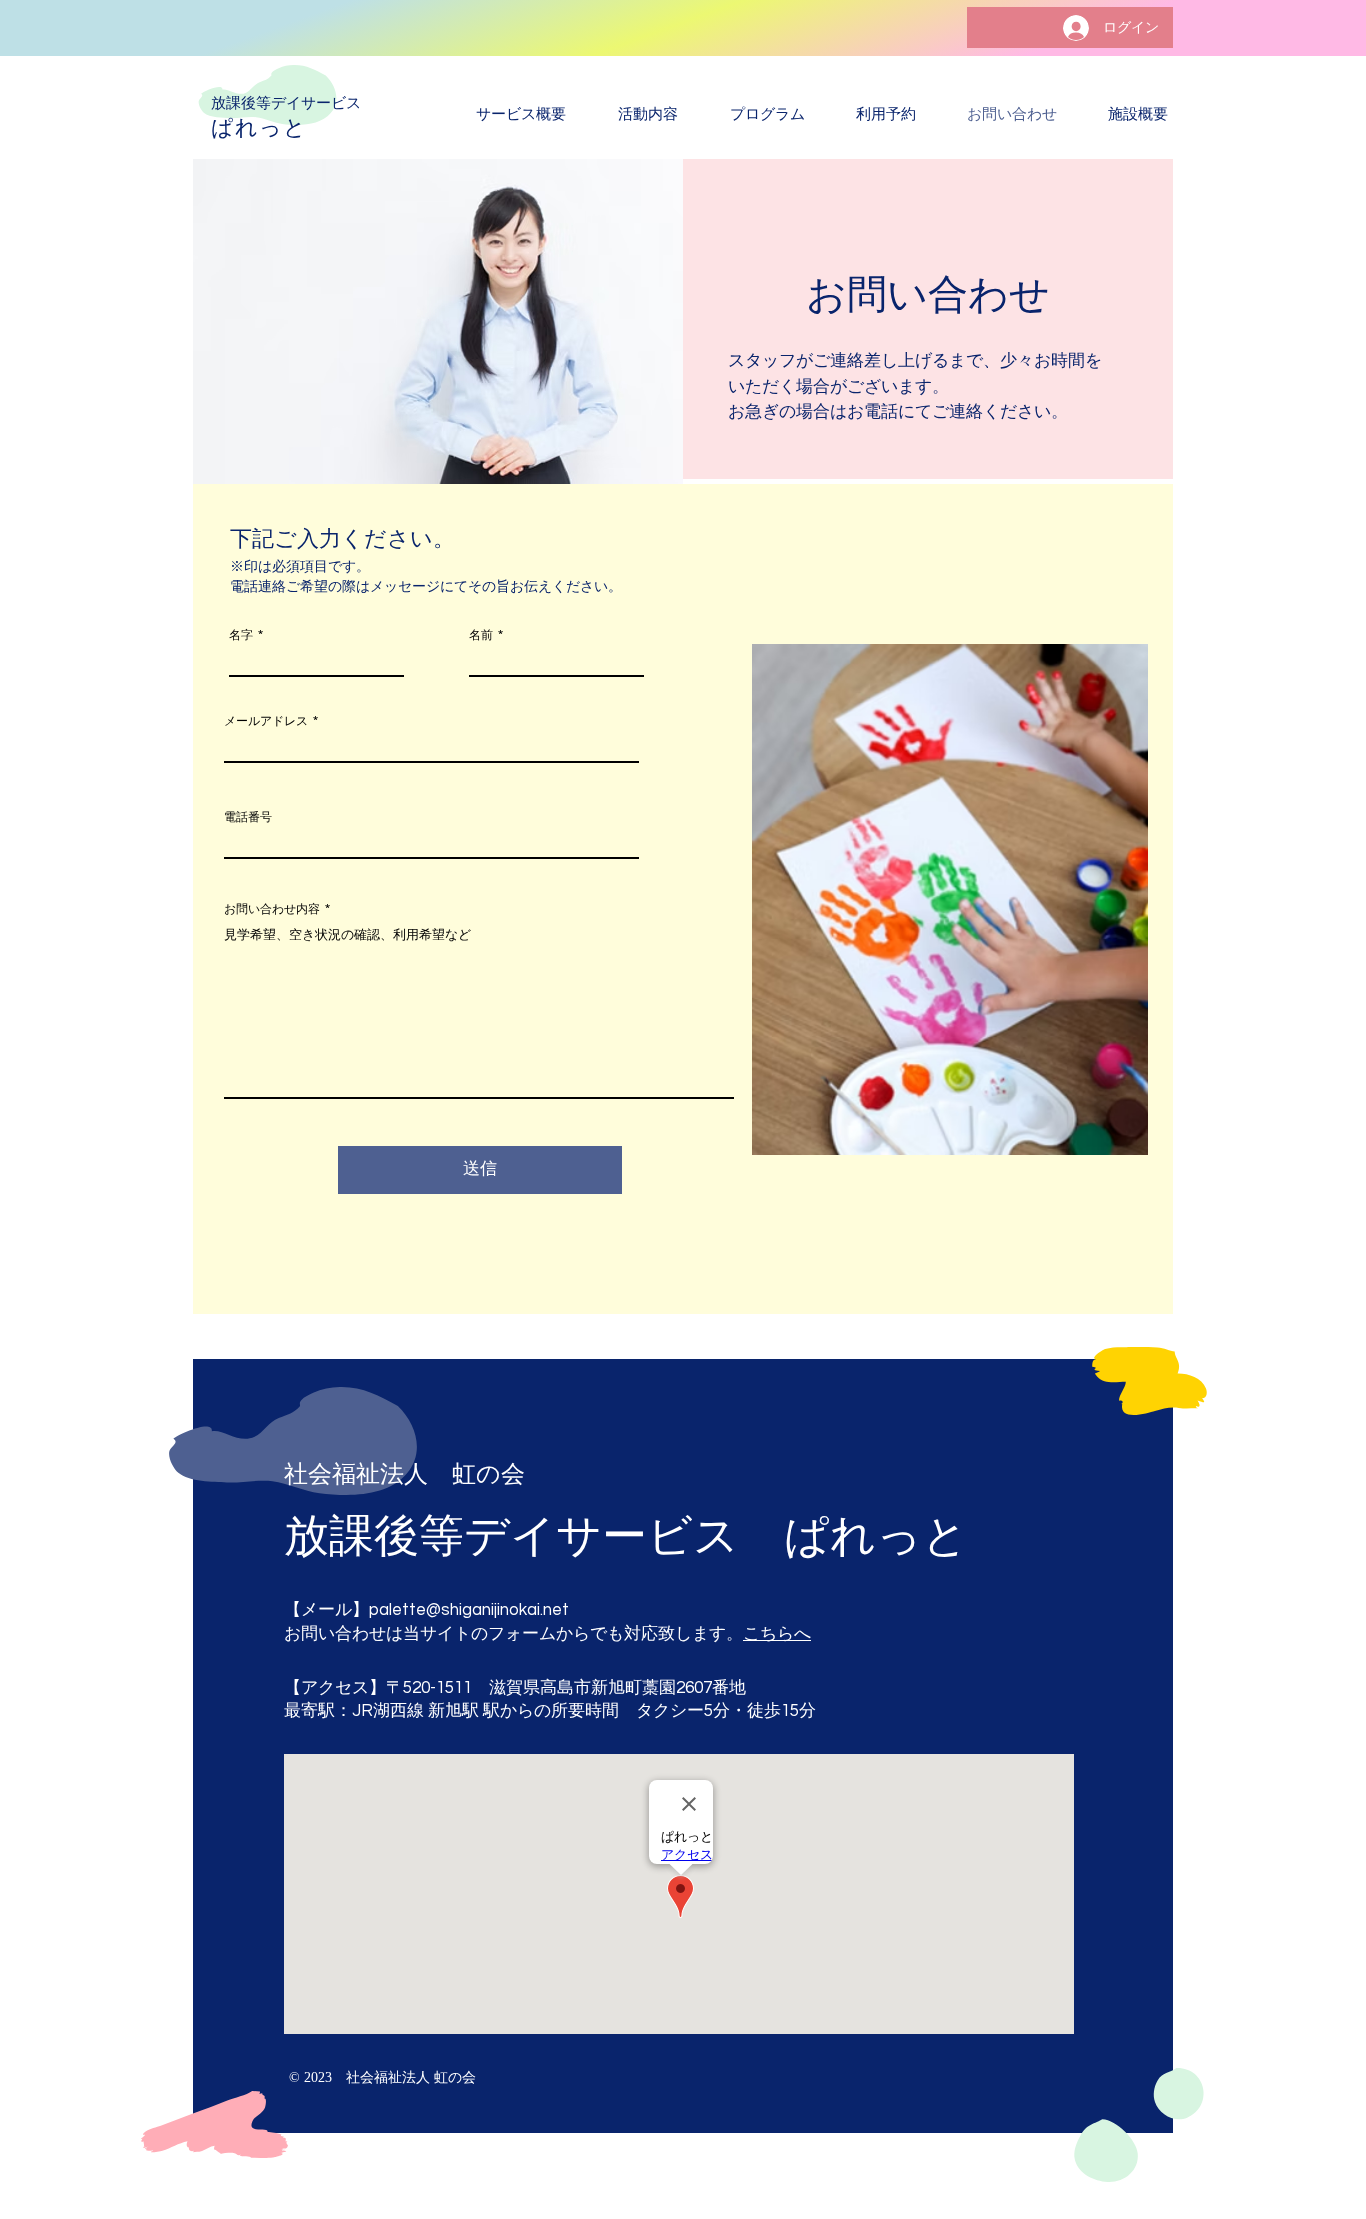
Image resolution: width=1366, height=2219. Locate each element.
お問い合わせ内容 (272, 909)
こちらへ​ (777, 1634)
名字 (241, 635)
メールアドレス (266, 721)
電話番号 (248, 817)
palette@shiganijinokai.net (469, 1610)
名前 (481, 635)
